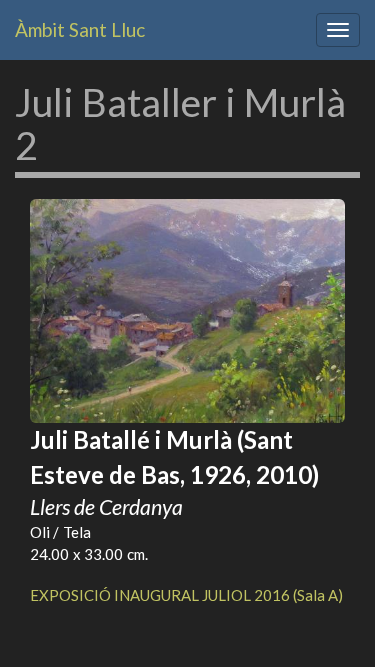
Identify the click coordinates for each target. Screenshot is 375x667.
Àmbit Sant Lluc (80, 29)
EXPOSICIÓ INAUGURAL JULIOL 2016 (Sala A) (186, 595)
